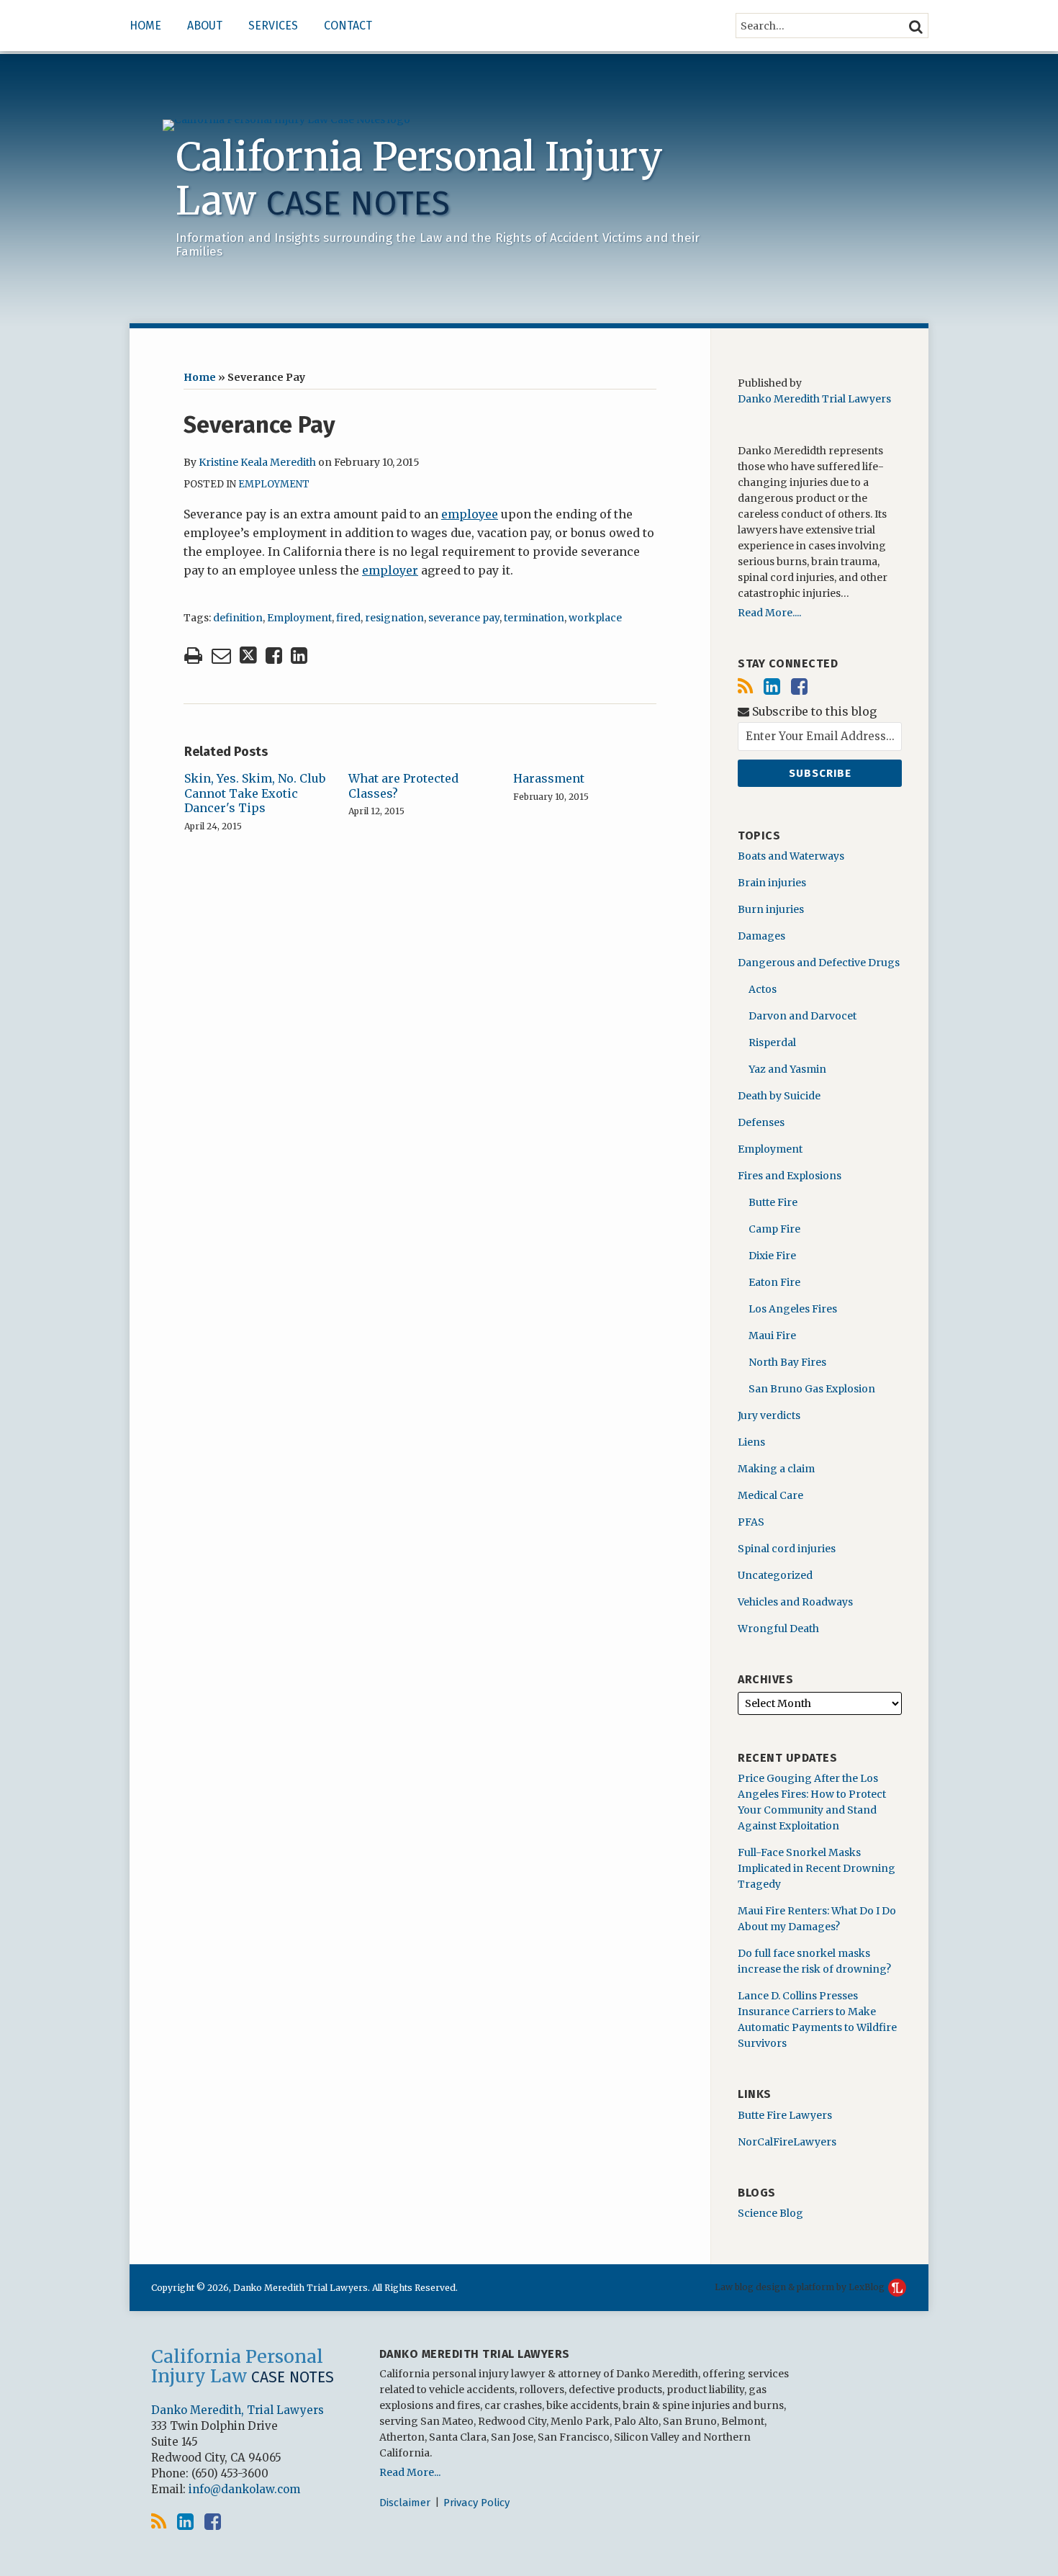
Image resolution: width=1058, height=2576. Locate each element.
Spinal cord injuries (787, 1549)
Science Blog (770, 2213)
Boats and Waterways (791, 856)
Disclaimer (405, 2503)
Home (145, 26)
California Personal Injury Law (419, 179)
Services (273, 26)
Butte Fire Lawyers (785, 2115)
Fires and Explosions (790, 1176)
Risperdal (772, 1042)
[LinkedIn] (772, 686)
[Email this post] (221, 656)
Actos (763, 989)
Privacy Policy (476, 2503)
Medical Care (770, 1495)
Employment (274, 484)
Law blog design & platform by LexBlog (801, 2287)
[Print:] (193, 655)
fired (348, 618)
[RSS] (745, 686)
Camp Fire (774, 1229)
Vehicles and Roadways (795, 1602)
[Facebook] (799, 686)
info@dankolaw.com (244, 2489)
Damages (761, 936)
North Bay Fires (787, 1362)
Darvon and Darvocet (802, 1016)
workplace (595, 618)
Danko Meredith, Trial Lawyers (238, 2410)
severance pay (464, 618)
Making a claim (776, 1469)
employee (470, 514)
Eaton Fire (774, 1282)
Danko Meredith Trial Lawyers (814, 399)
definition (238, 618)
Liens (751, 1442)
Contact (348, 26)
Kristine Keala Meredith (257, 462)
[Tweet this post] (248, 656)
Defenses (761, 1122)
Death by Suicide (779, 1096)
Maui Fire (772, 1336)
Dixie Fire (772, 1256)
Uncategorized (775, 1575)
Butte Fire (773, 1202)
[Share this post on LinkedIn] (299, 656)
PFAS (751, 1522)
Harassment (549, 778)
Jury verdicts (769, 1415)
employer (390, 570)
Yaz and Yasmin (787, 1069)
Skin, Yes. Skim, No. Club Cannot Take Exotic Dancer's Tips (255, 793)
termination (534, 618)
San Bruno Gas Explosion (812, 1389)
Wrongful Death (778, 1629)
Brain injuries (772, 883)
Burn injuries (771, 909)
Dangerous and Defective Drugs (819, 963)
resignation (394, 618)
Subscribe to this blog (813, 712)
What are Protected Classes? (403, 786)
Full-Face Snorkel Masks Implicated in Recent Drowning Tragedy (817, 1868)
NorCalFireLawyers (787, 2142)
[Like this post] (274, 656)
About (205, 26)
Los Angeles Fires (793, 1309)
